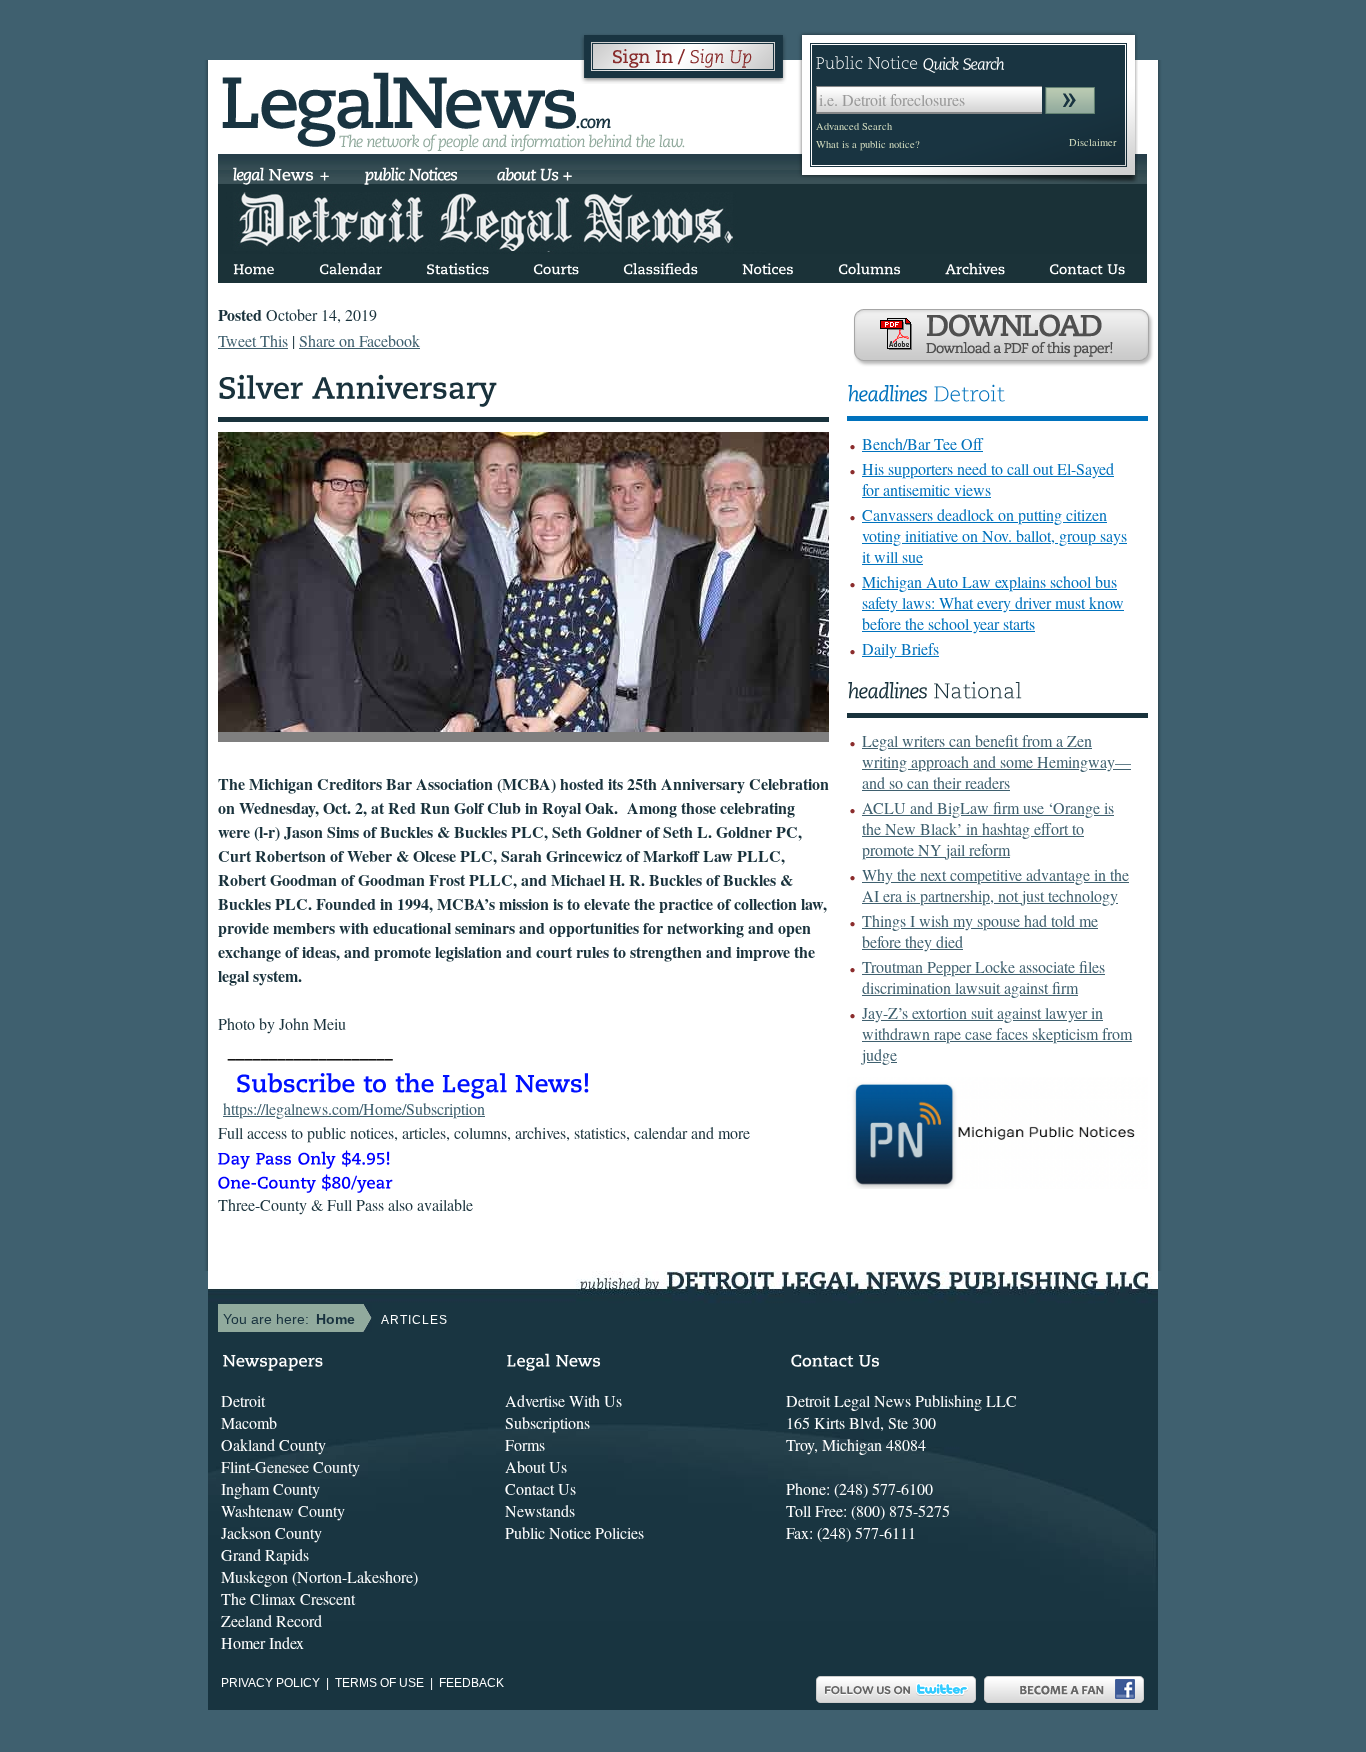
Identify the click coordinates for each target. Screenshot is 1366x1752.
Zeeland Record (271, 1620)
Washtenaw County (283, 1510)
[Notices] (768, 265)
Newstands (540, 1510)
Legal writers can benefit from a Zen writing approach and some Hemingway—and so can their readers (996, 761)
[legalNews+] (281, 177)
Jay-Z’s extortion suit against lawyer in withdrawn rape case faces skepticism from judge (997, 1033)
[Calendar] (350, 265)
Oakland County (273, 1444)
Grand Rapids (265, 1554)
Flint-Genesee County (290, 1466)
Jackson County (271, 1532)
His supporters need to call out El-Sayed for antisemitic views (988, 479)
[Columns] (869, 265)
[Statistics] (457, 265)
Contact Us (540, 1488)
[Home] (254, 265)
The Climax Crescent (288, 1598)
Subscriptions (547, 1422)
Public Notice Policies (574, 1532)
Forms (525, 1444)
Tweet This (253, 340)
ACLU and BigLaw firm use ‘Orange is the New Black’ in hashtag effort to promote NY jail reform (988, 828)
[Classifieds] (660, 265)
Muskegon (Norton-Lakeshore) (319, 1576)
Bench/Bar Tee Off (922, 443)
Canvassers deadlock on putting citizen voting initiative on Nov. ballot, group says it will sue (994, 535)
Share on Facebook (359, 340)
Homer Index (262, 1642)
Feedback (471, 1683)
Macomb (249, 1422)
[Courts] (556, 265)
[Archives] (975, 265)
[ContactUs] (1087, 265)
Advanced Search (854, 126)
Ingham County (270, 1488)
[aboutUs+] (534, 177)
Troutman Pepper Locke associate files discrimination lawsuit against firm (983, 977)
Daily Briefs (900, 648)
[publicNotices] (411, 177)
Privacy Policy (270, 1683)
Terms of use (379, 1683)
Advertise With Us (563, 1400)
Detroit (243, 1400)
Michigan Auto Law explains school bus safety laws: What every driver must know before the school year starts (993, 602)
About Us (536, 1466)
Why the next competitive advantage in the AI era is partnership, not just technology (995, 885)
